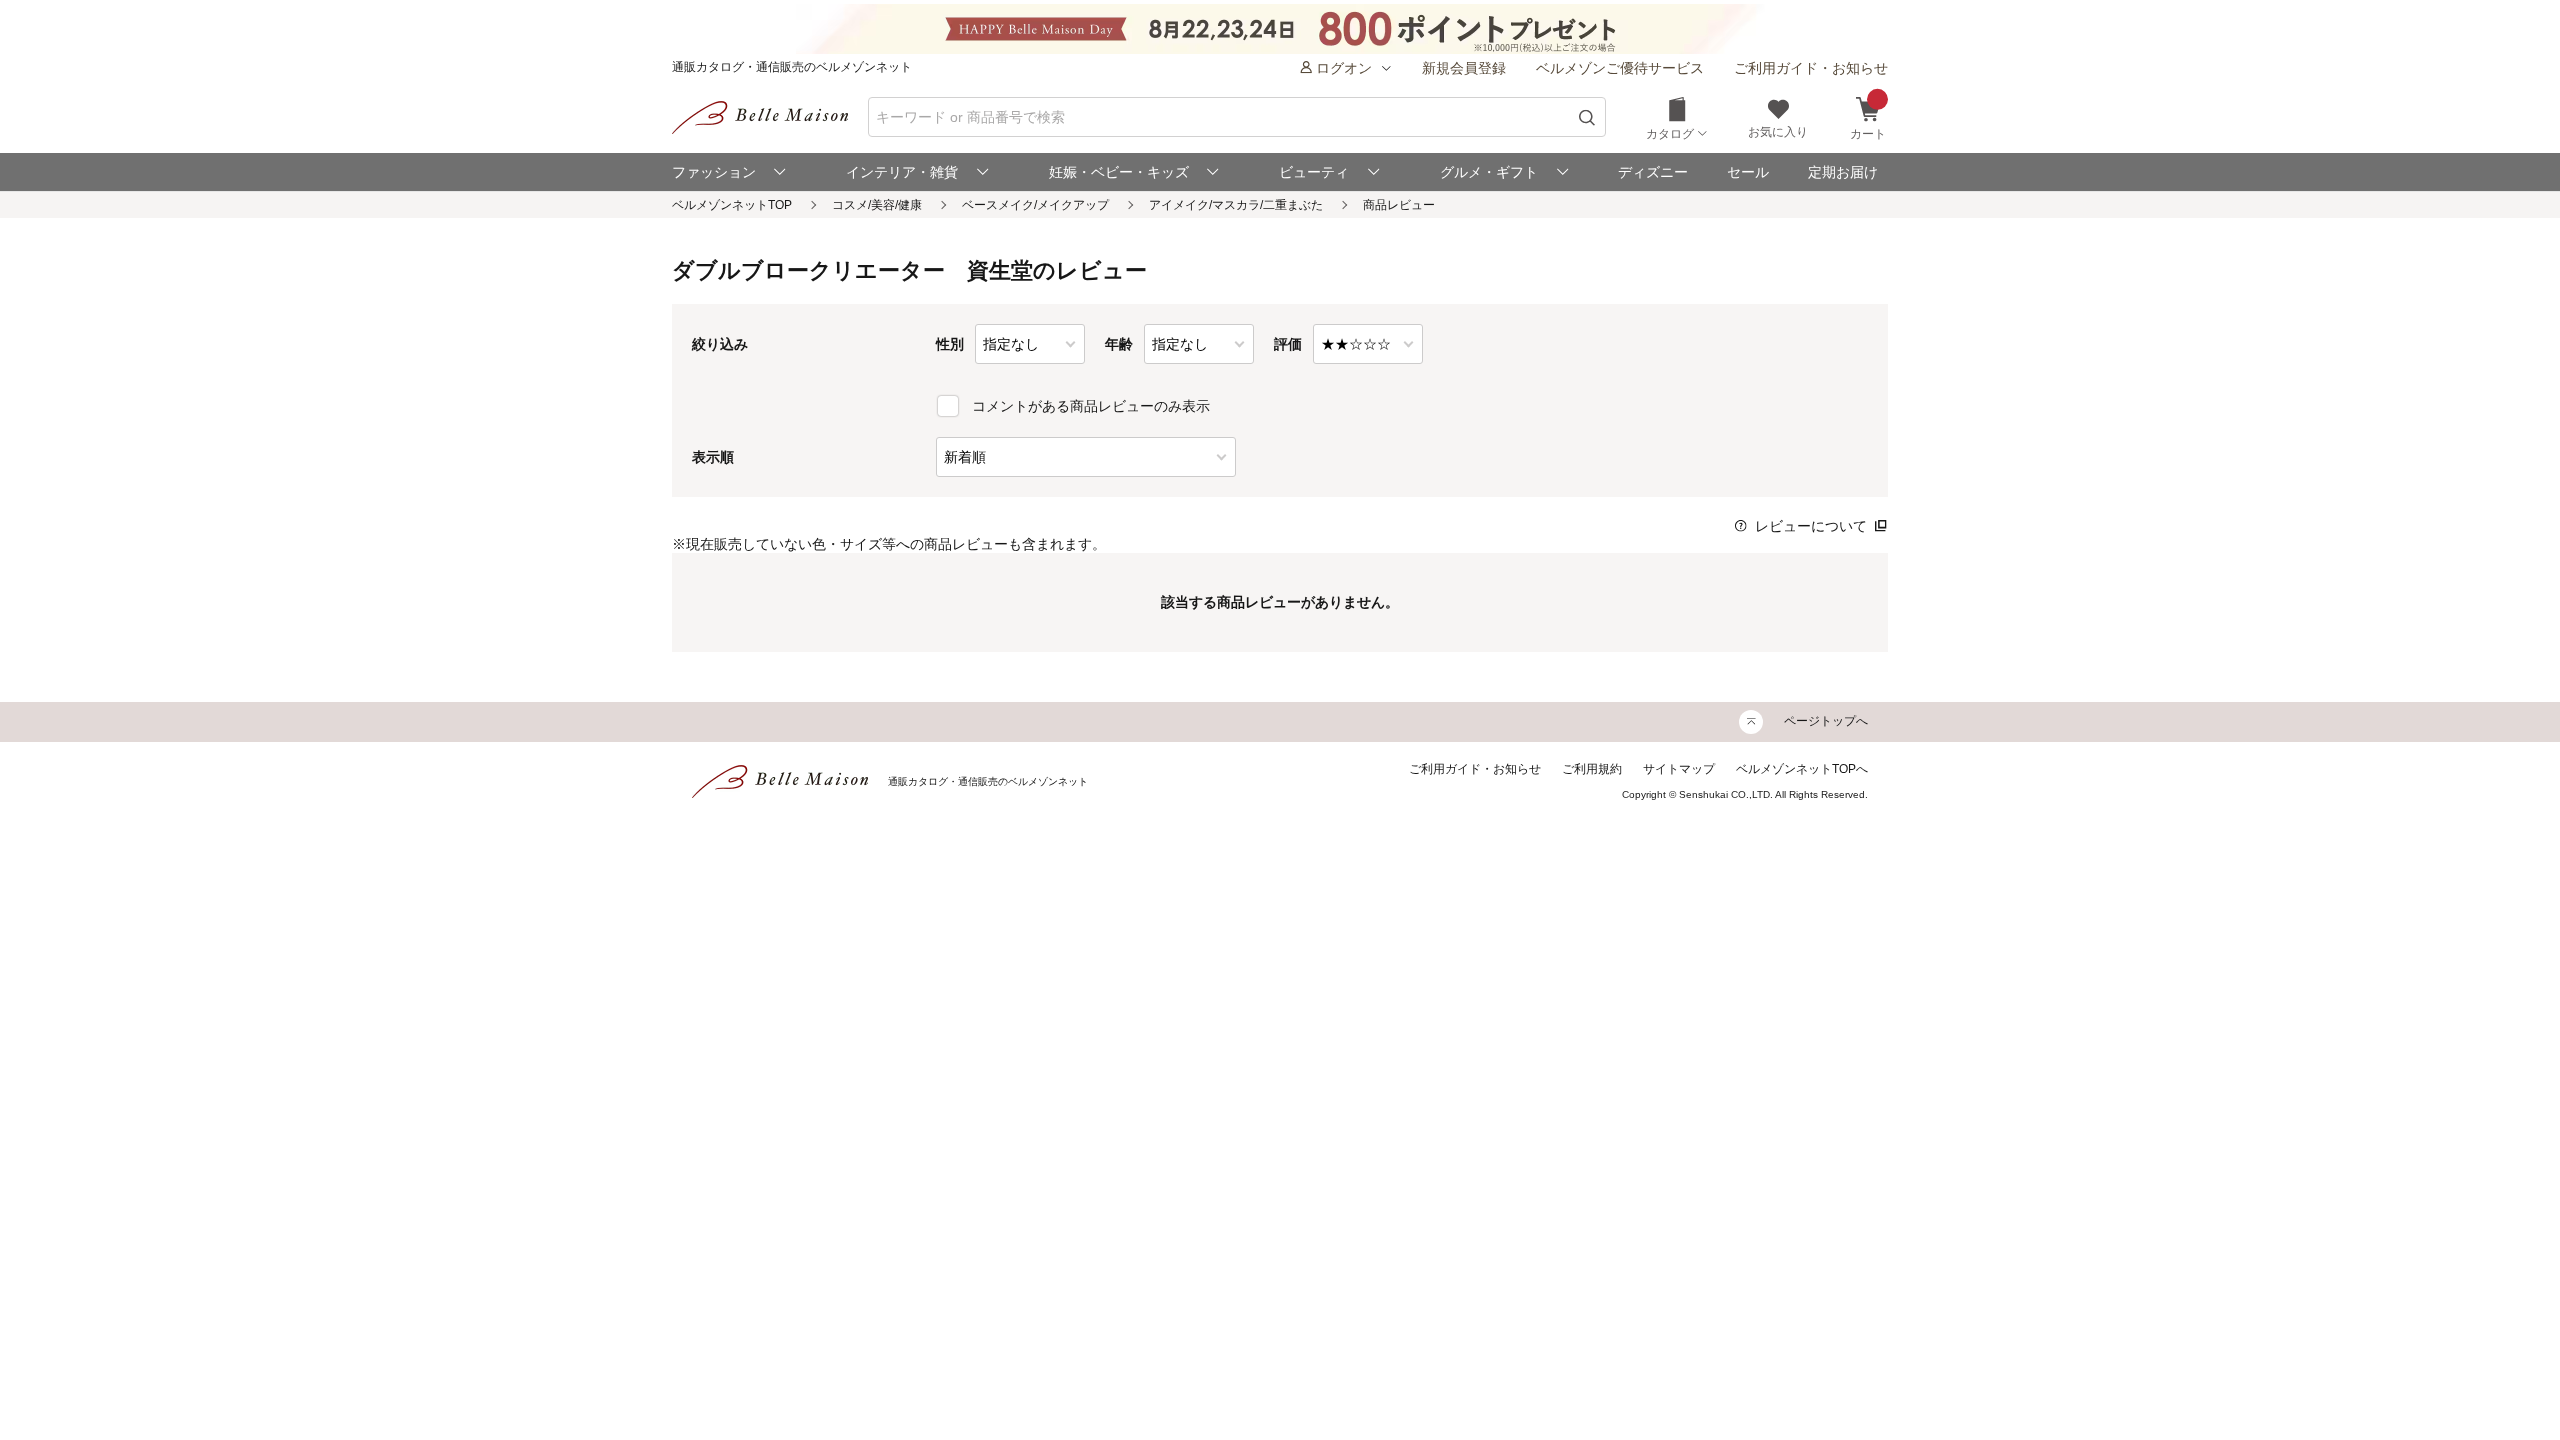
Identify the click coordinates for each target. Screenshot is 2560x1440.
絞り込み (720, 344)
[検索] (1587, 117)
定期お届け (1843, 172)
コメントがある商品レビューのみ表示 (1091, 406)
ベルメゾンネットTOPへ (1802, 769)
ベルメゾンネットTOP (732, 205)
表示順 (713, 457)
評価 (1288, 344)
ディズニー (1653, 172)
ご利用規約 (1592, 769)
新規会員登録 (1464, 68)
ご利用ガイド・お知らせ (1811, 68)
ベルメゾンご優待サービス (1620, 68)
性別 (950, 344)
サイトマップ (1679, 769)
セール (1748, 172)
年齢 (1119, 344)
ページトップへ (1826, 721)
